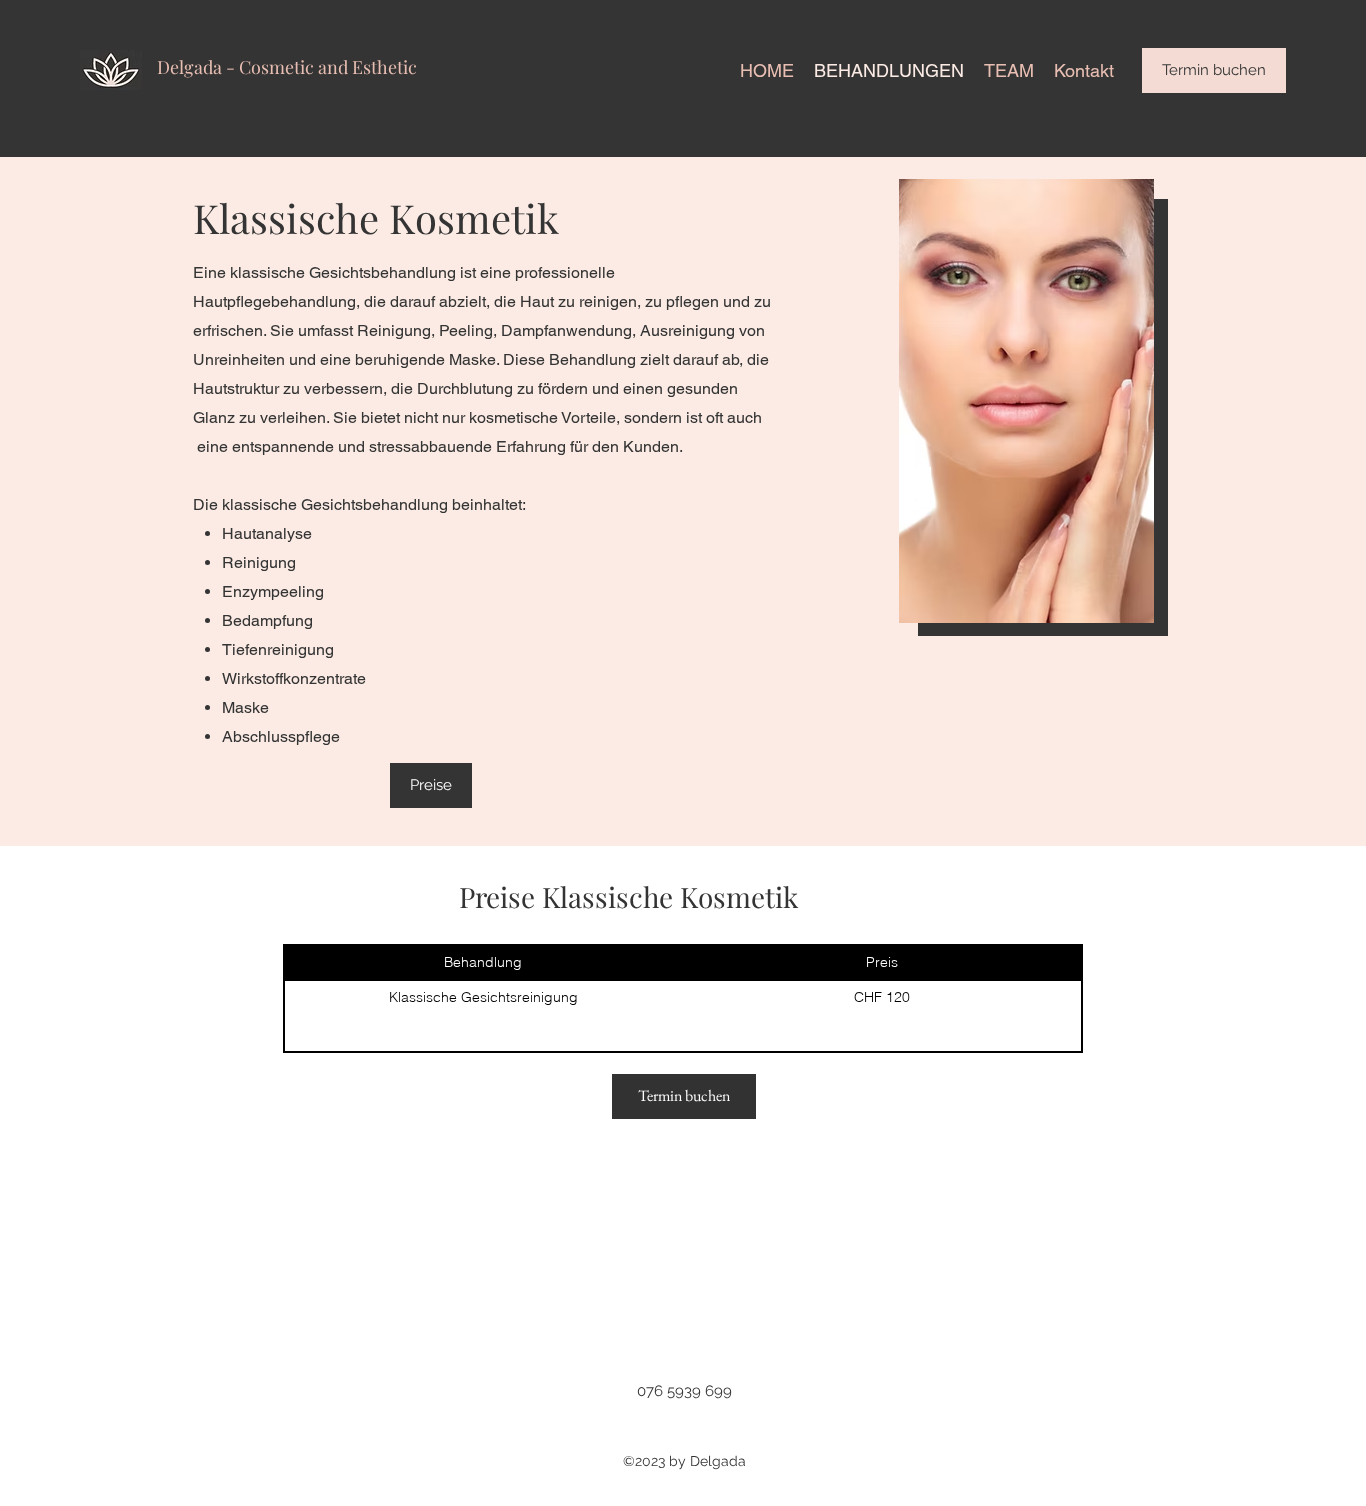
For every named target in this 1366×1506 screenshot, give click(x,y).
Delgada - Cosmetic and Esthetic (287, 67)
